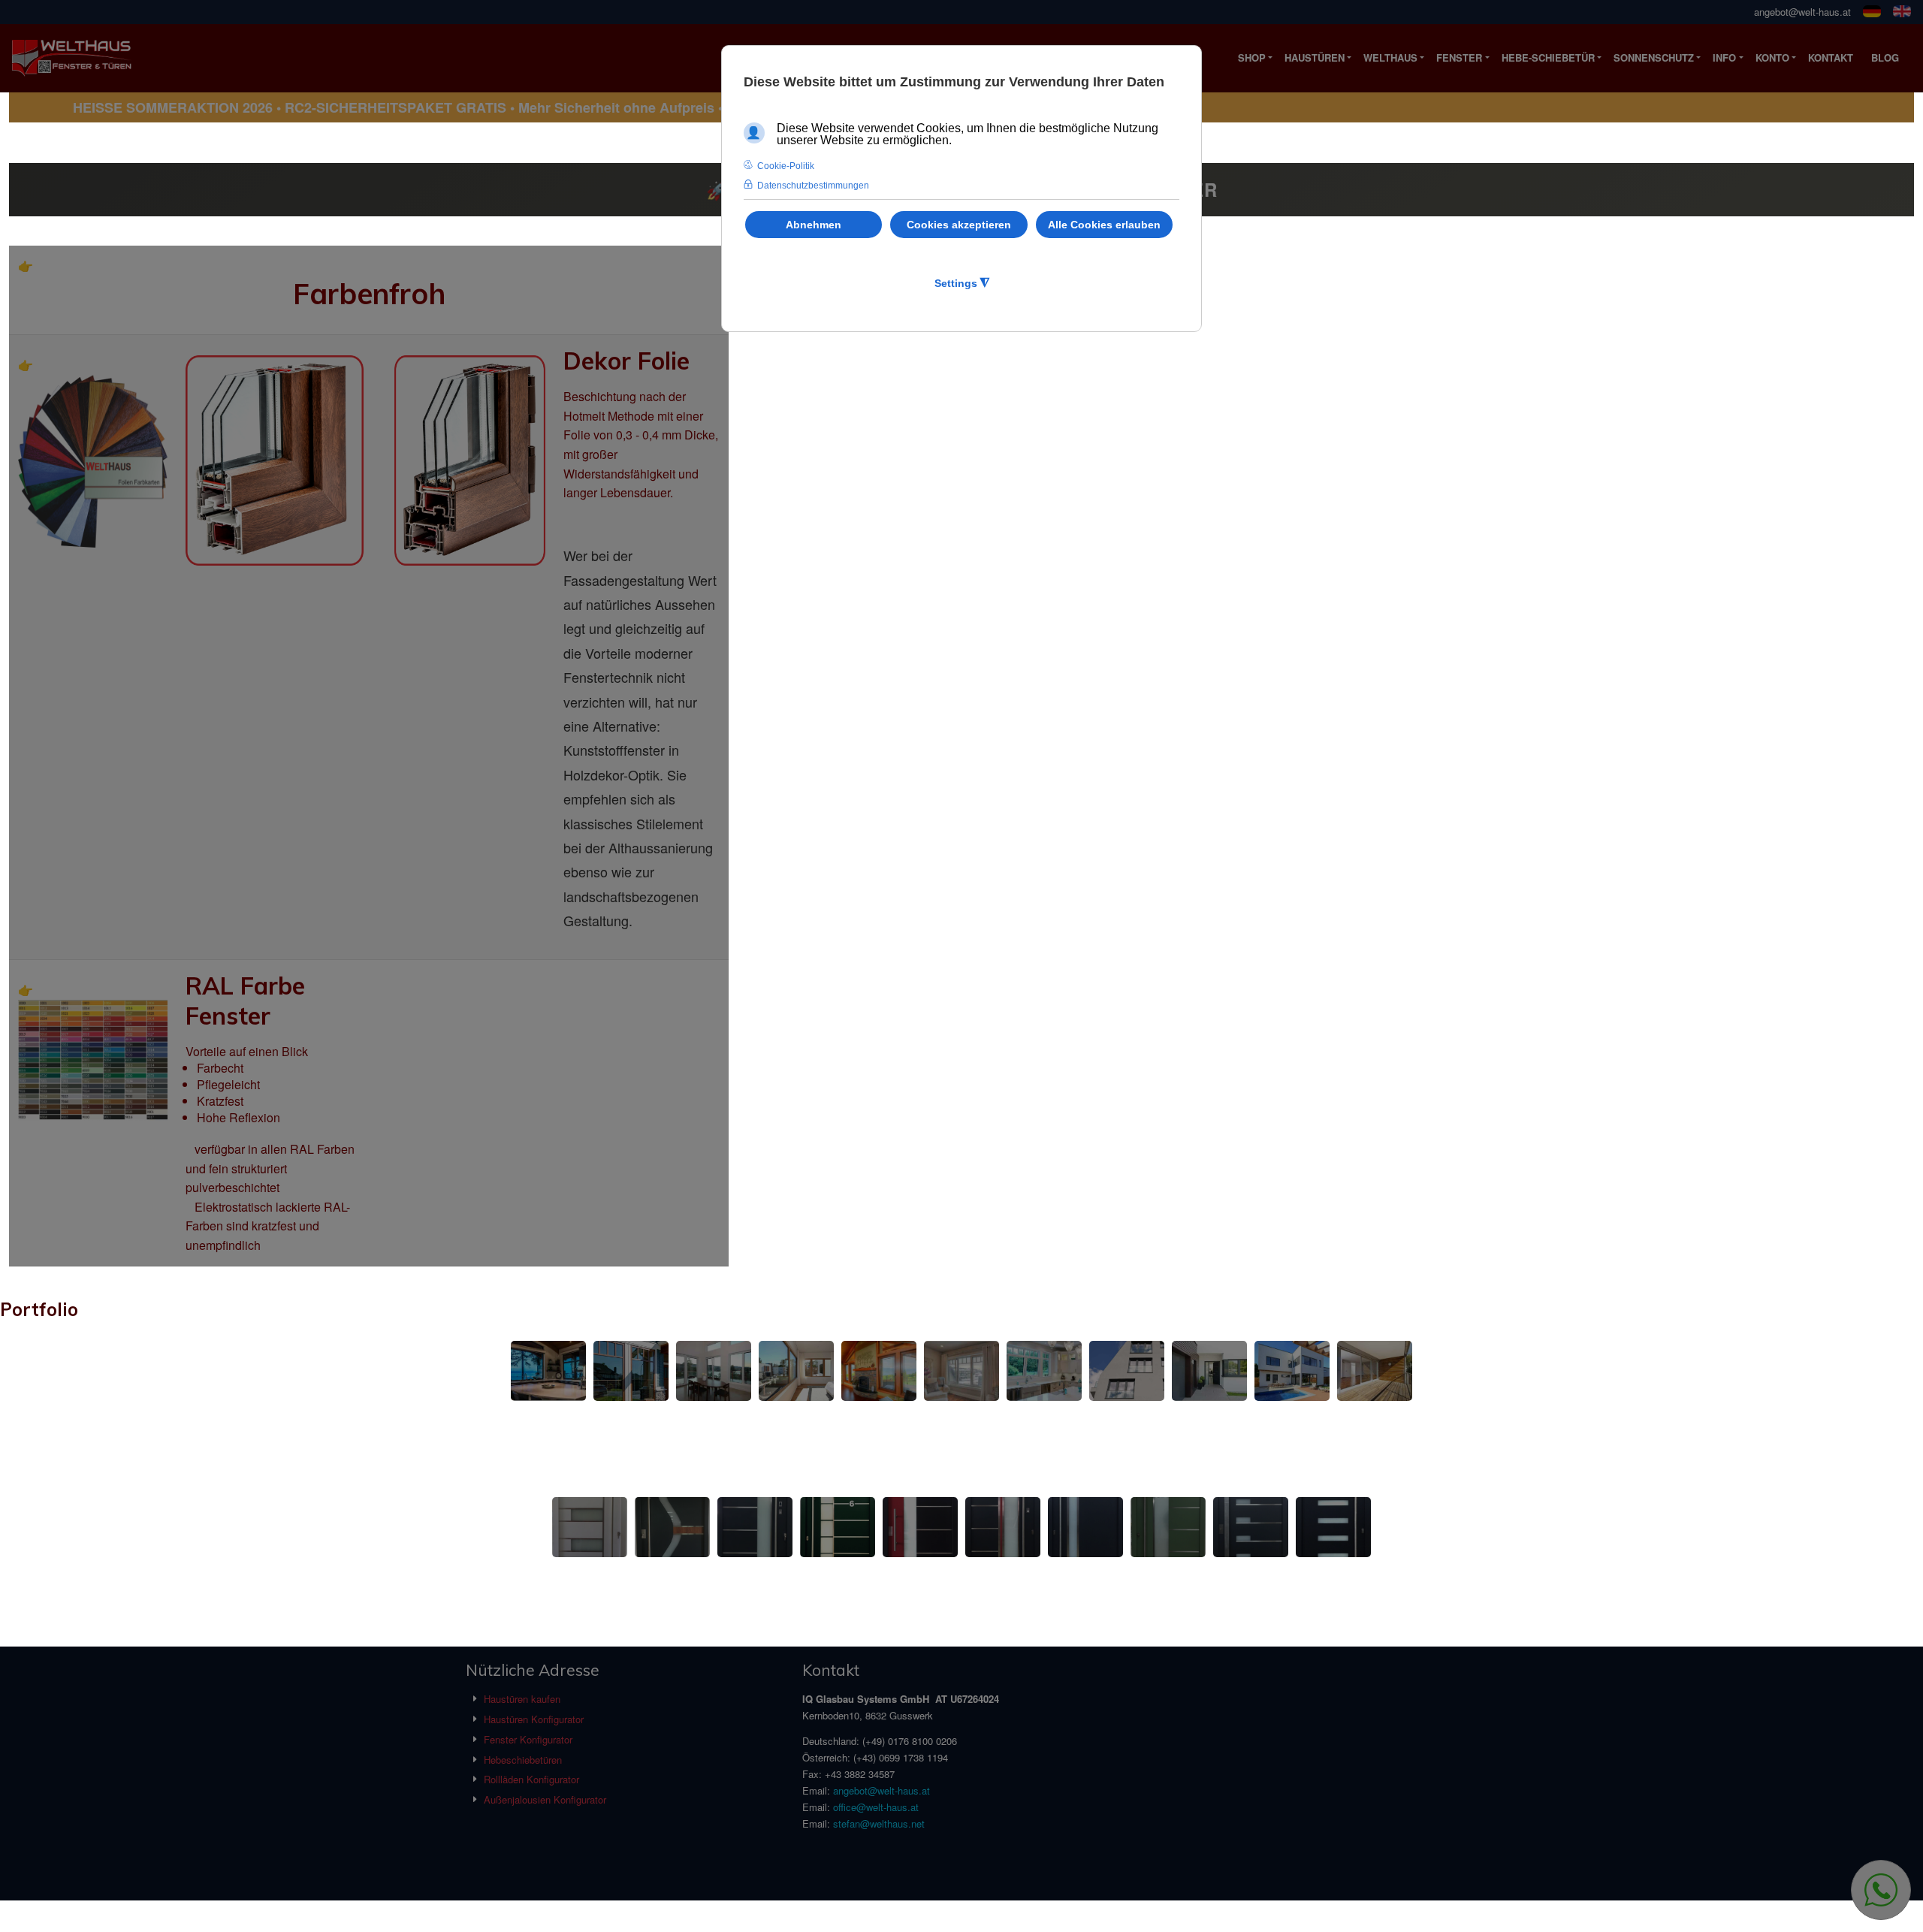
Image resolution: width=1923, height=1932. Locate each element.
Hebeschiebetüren (523, 1760)
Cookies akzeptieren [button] (959, 225)
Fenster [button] (1459, 57)
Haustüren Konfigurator (534, 1719)
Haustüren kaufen (522, 1699)
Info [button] (1724, 57)
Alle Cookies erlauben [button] (1104, 225)
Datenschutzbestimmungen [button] (813, 186)
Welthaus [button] (1390, 57)
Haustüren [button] (1315, 57)
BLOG (1885, 57)
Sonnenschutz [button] (1654, 57)
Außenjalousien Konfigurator (545, 1799)
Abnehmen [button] (814, 225)
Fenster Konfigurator (528, 1739)
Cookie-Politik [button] (786, 166)
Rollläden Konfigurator (531, 1779)
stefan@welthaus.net (879, 1823)
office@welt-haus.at (876, 1807)
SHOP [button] (1252, 57)
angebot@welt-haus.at (1802, 12)
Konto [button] (1772, 57)
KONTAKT (1831, 57)
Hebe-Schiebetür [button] (1548, 57)
